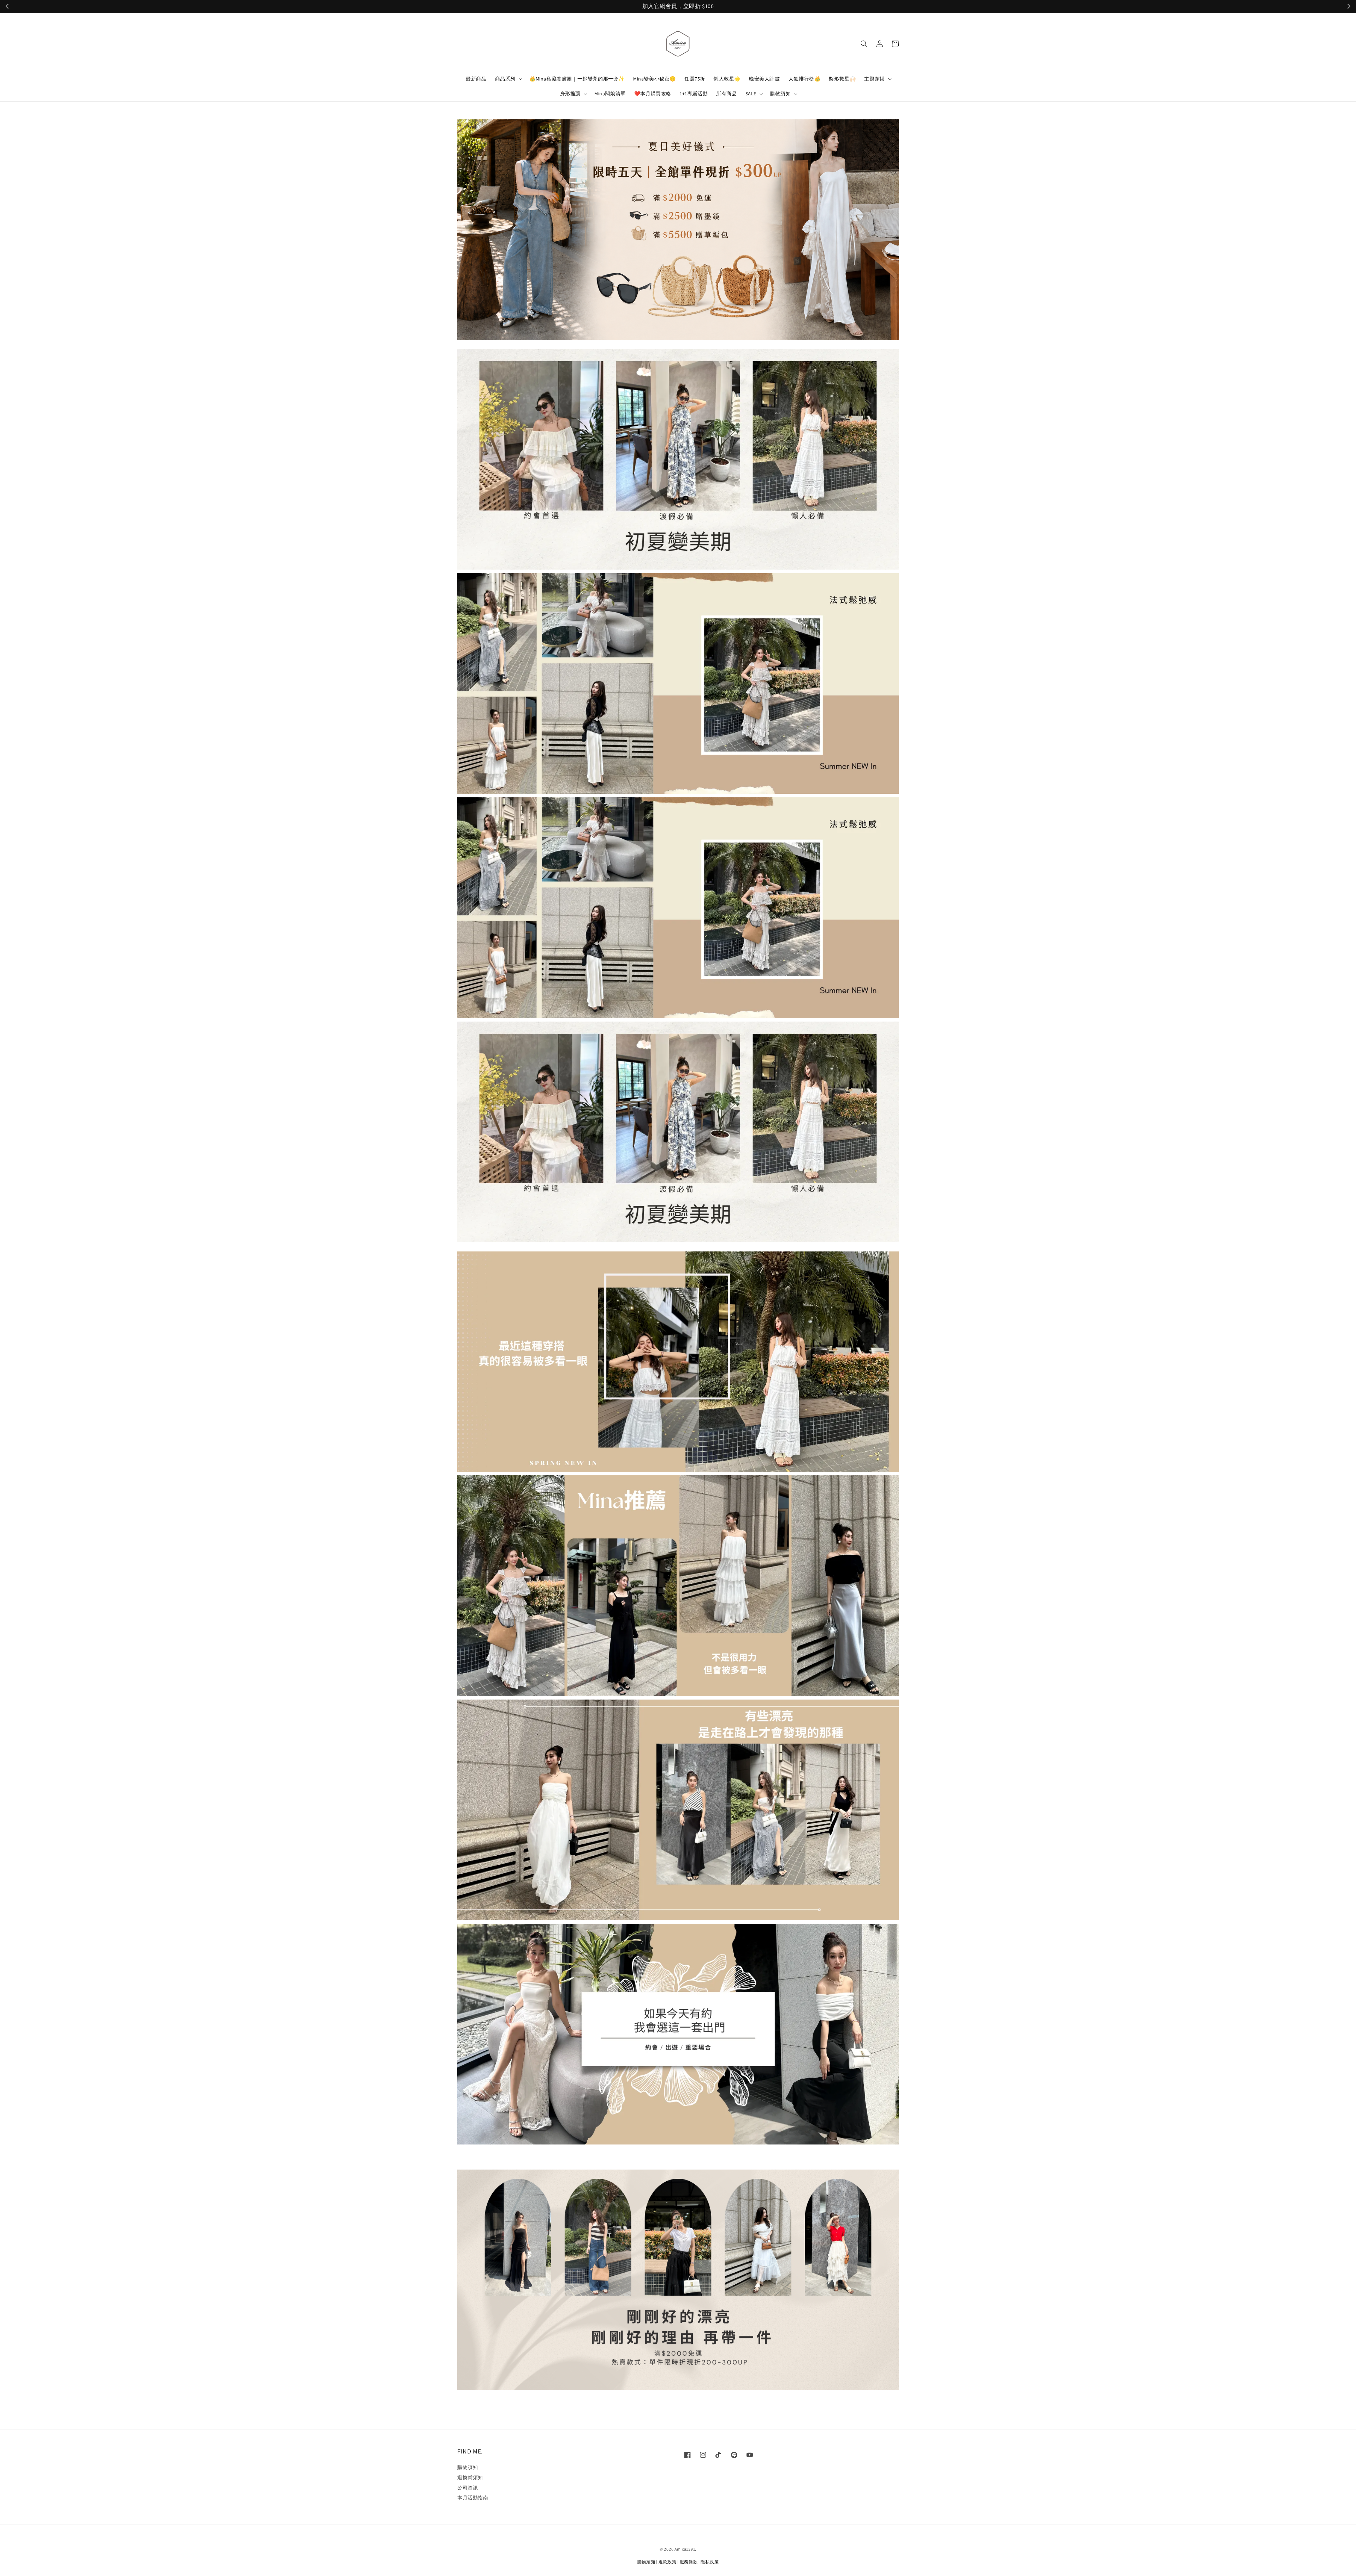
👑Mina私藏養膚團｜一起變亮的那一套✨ (577, 79)
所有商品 (726, 94)
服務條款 (689, 2562)
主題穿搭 (874, 79)
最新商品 (476, 79)
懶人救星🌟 (727, 79)
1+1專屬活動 (694, 94)
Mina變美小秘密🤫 (655, 79)
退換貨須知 (470, 2477)
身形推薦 (570, 94)
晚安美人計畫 (765, 79)
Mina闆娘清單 (610, 94)
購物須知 (780, 94)
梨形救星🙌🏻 (842, 79)
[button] (864, 44)
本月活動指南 (473, 2498)
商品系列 (505, 79)
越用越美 (768, 7)
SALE (751, 94)
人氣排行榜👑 (805, 79)
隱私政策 (710, 2562)
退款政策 (668, 2562)
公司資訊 (468, 2488)
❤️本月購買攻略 (653, 94)
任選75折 (695, 79)
